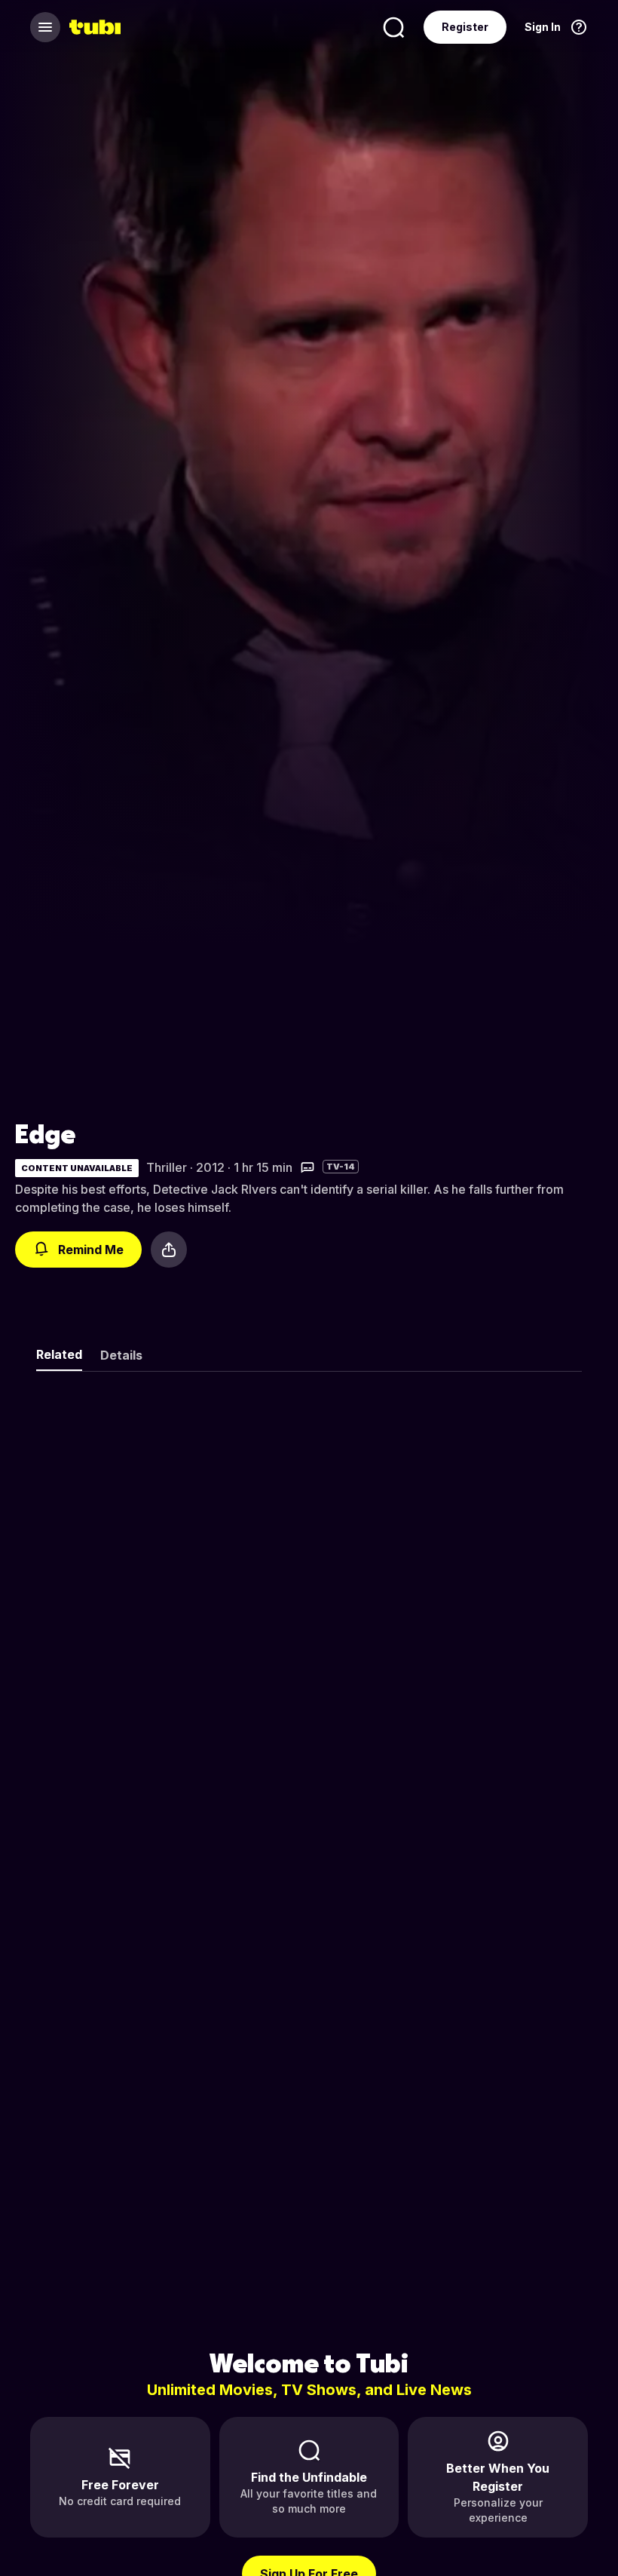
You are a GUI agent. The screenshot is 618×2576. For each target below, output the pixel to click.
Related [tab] (59, 1354)
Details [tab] (121, 1355)
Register (465, 27)
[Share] (169, 1250)
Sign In (543, 27)
